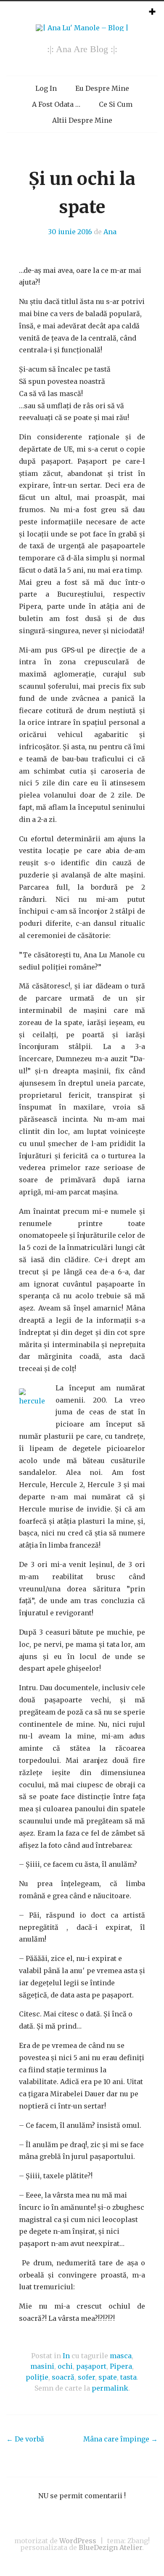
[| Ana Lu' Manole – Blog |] (82, 28)
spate (108, 2377)
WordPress (78, 2541)
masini (42, 2366)
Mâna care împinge (120, 2439)
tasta (128, 2377)
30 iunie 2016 (70, 232)
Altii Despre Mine (82, 120)
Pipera (121, 2366)
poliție (37, 2377)
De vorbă (25, 2439)
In (66, 2356)
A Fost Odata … (56, 104)
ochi (65, 2366)
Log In (46, 88)
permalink (110, 2388)
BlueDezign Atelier (110, 2547)
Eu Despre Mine (102, 88)
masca (121, 2356)
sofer (86, 2377)
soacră (63, 2377)
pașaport (91, 2366)
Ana (110, 232)
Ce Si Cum (116, 104)
